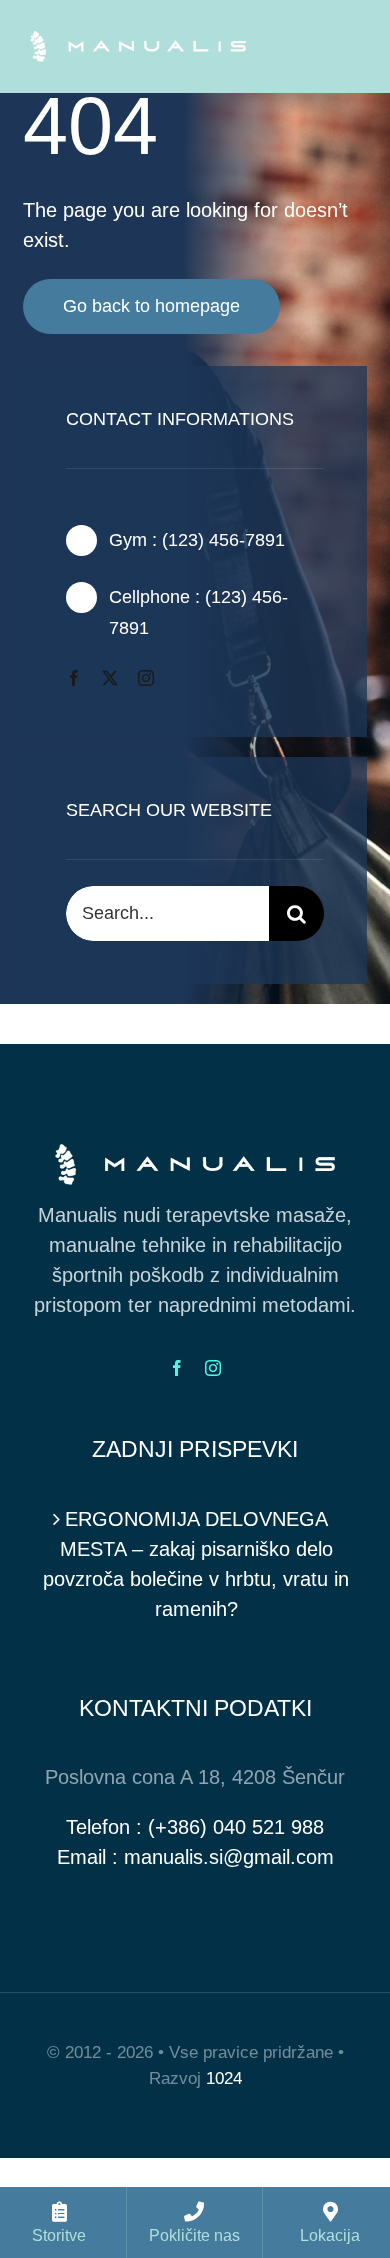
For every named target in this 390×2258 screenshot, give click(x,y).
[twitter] (110, 678)
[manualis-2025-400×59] (138, 41)
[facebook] (74, 678)
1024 (224, 2078)
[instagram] (146, 678)
